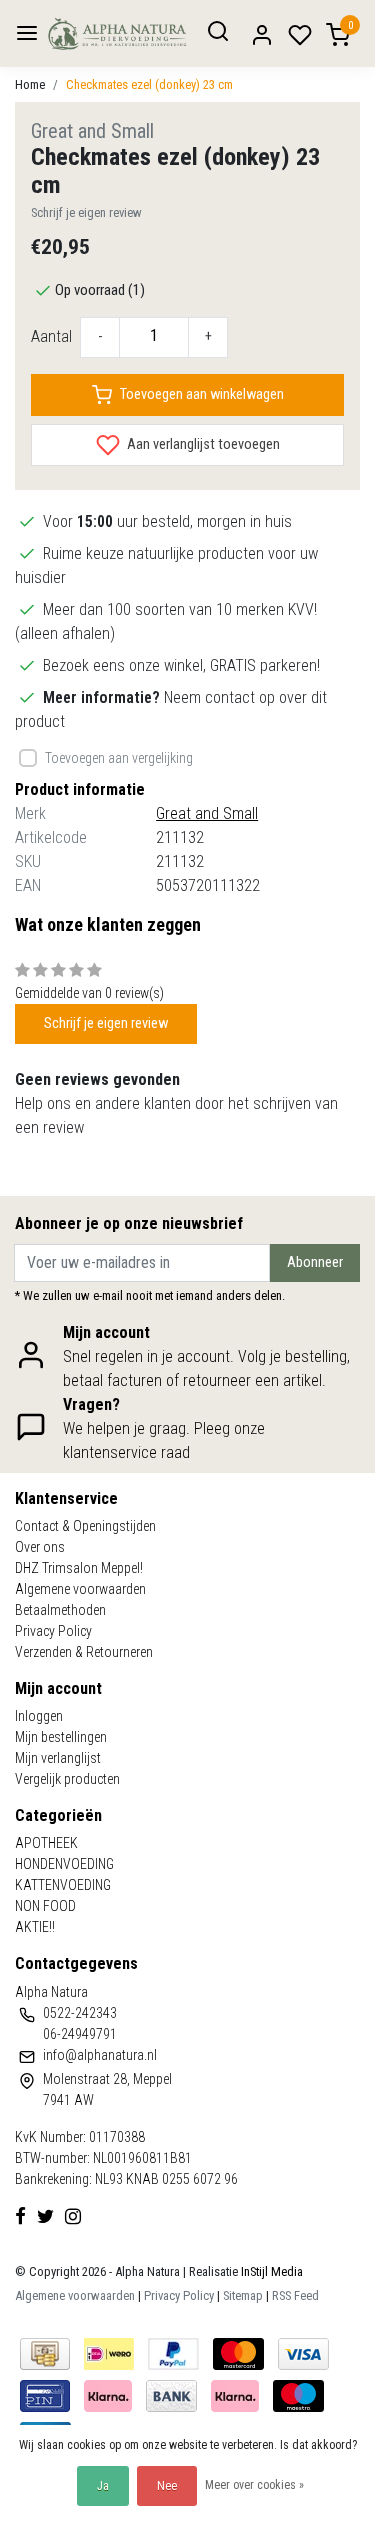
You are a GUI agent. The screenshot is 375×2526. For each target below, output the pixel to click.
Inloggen (39, 1716)
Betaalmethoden (60, 1610)
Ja (103, 2486)
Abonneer (315, 1262)
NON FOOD (45, 1906)
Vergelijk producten (67, 1779)
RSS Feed (295, 2295)
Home (30, 84)
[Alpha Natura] (117, 33)
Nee (167, 2486)
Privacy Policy (53, 1631)
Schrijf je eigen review (86, 212)
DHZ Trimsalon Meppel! (79, 1568)
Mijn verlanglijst (58, 1758)
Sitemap (243, 2295)
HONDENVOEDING (64, 1864)
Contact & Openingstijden (85, 1526)
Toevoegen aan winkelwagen (202, 394)
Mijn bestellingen (61, 1737)
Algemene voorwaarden (80, 1589)
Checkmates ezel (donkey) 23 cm (149, 84)
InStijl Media (270, 2271)
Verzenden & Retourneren (84, 1652)
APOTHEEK (46, 1843)
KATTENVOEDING (63, 1885)
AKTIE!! (35, 1927)
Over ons (40, 1547)
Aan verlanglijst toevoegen (202, 443)
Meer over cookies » (254, 2485)
